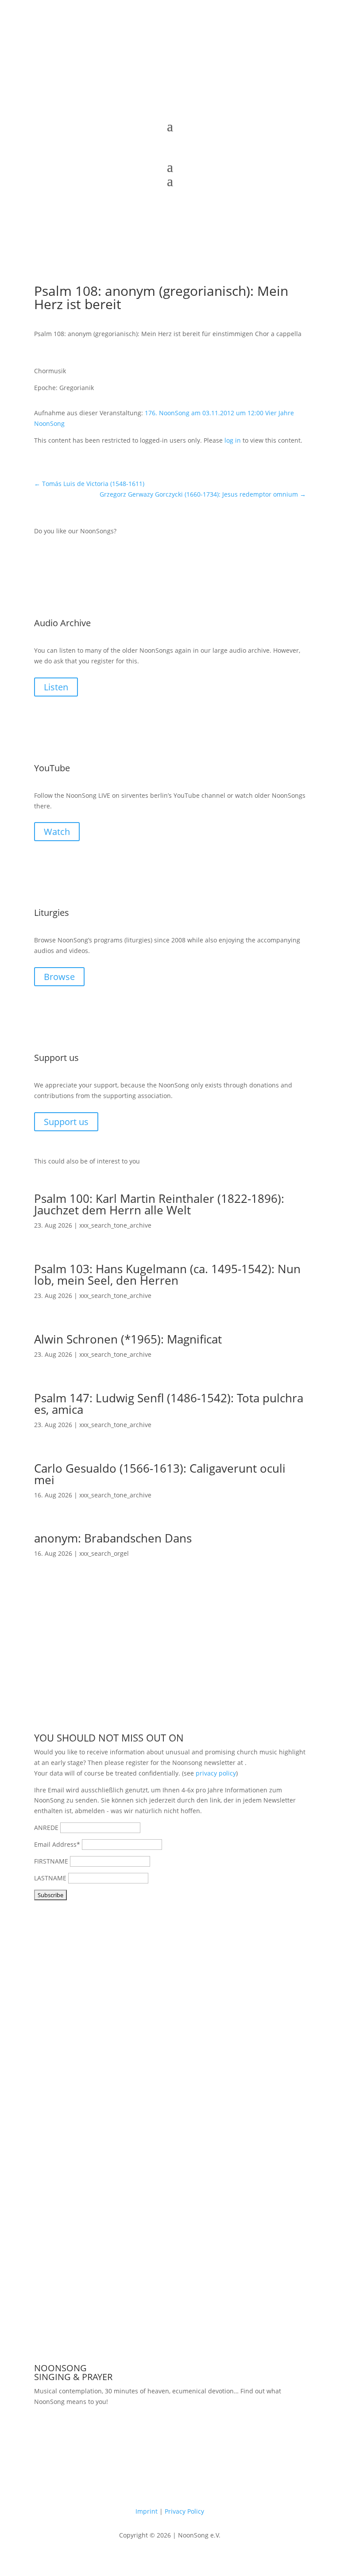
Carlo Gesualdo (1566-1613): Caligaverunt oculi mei (160, 1474)
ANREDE (46, 1828)
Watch (57, 832)
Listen (56, 687)
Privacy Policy (184, 2511)
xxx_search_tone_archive (115, 1225)
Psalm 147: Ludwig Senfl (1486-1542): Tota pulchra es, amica (169, 1404)
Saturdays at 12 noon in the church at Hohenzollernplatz (158, 2428)
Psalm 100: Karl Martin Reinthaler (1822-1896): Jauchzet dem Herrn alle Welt (159, 1204)
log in (233, 440)
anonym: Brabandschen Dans (113, 1538)
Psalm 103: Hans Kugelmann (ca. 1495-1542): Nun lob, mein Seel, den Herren (167, 1275)
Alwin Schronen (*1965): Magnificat (128, 1339)
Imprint (147, 2511)
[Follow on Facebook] (143, 107)
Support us (66, 1122)
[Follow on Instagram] (179, 107)
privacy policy (216, 1773)
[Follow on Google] (197, 107)
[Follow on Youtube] (161, 107)
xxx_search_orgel (104, 1553)
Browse (59, 977)
